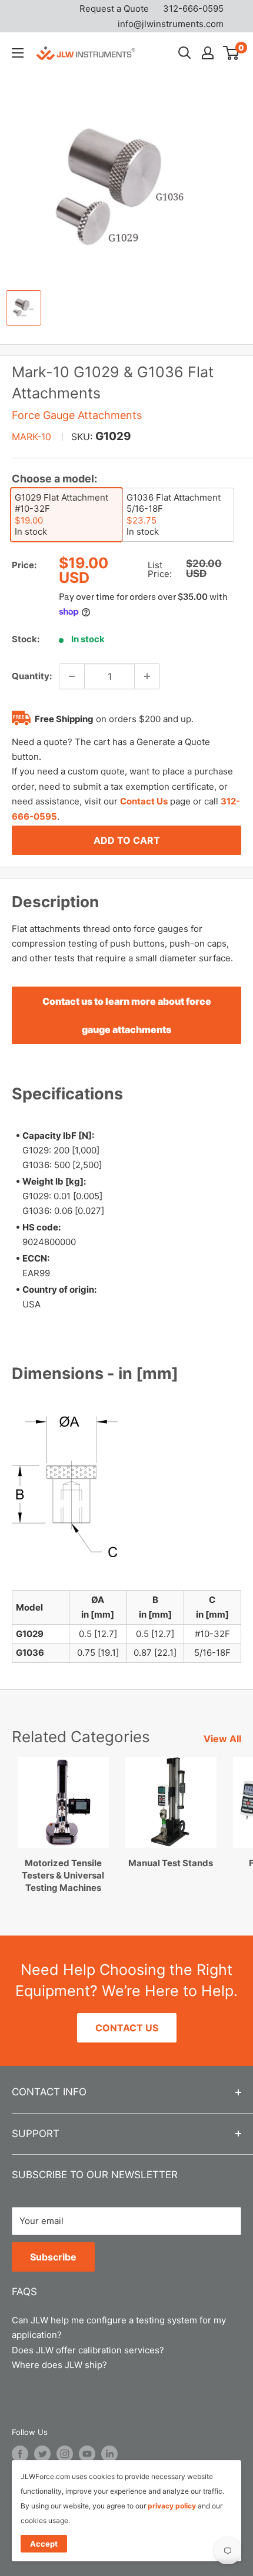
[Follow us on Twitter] (42, 2454)
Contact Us (144, 801)
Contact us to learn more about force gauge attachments (127, 1015)
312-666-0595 (193, 9)
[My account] (208, 53)
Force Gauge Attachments (77, 415)
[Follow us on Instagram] (65, 2454)
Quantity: (32, 676)
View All (222, 1739)
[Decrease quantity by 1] (72, 676)
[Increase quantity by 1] (147, 676)
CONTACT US (127, 2028)
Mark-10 (31, 437)
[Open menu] (18, 53)
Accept (44, 2544)
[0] (232, 53)
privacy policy (172, 2506)
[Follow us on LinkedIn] (109, 2454)
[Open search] (185, 53)
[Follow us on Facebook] (20, 2454)
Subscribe (53, 2257)
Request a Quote (114, 9)
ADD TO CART (127, 840)
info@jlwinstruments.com (171, 24)
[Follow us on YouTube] (87, 2454)
